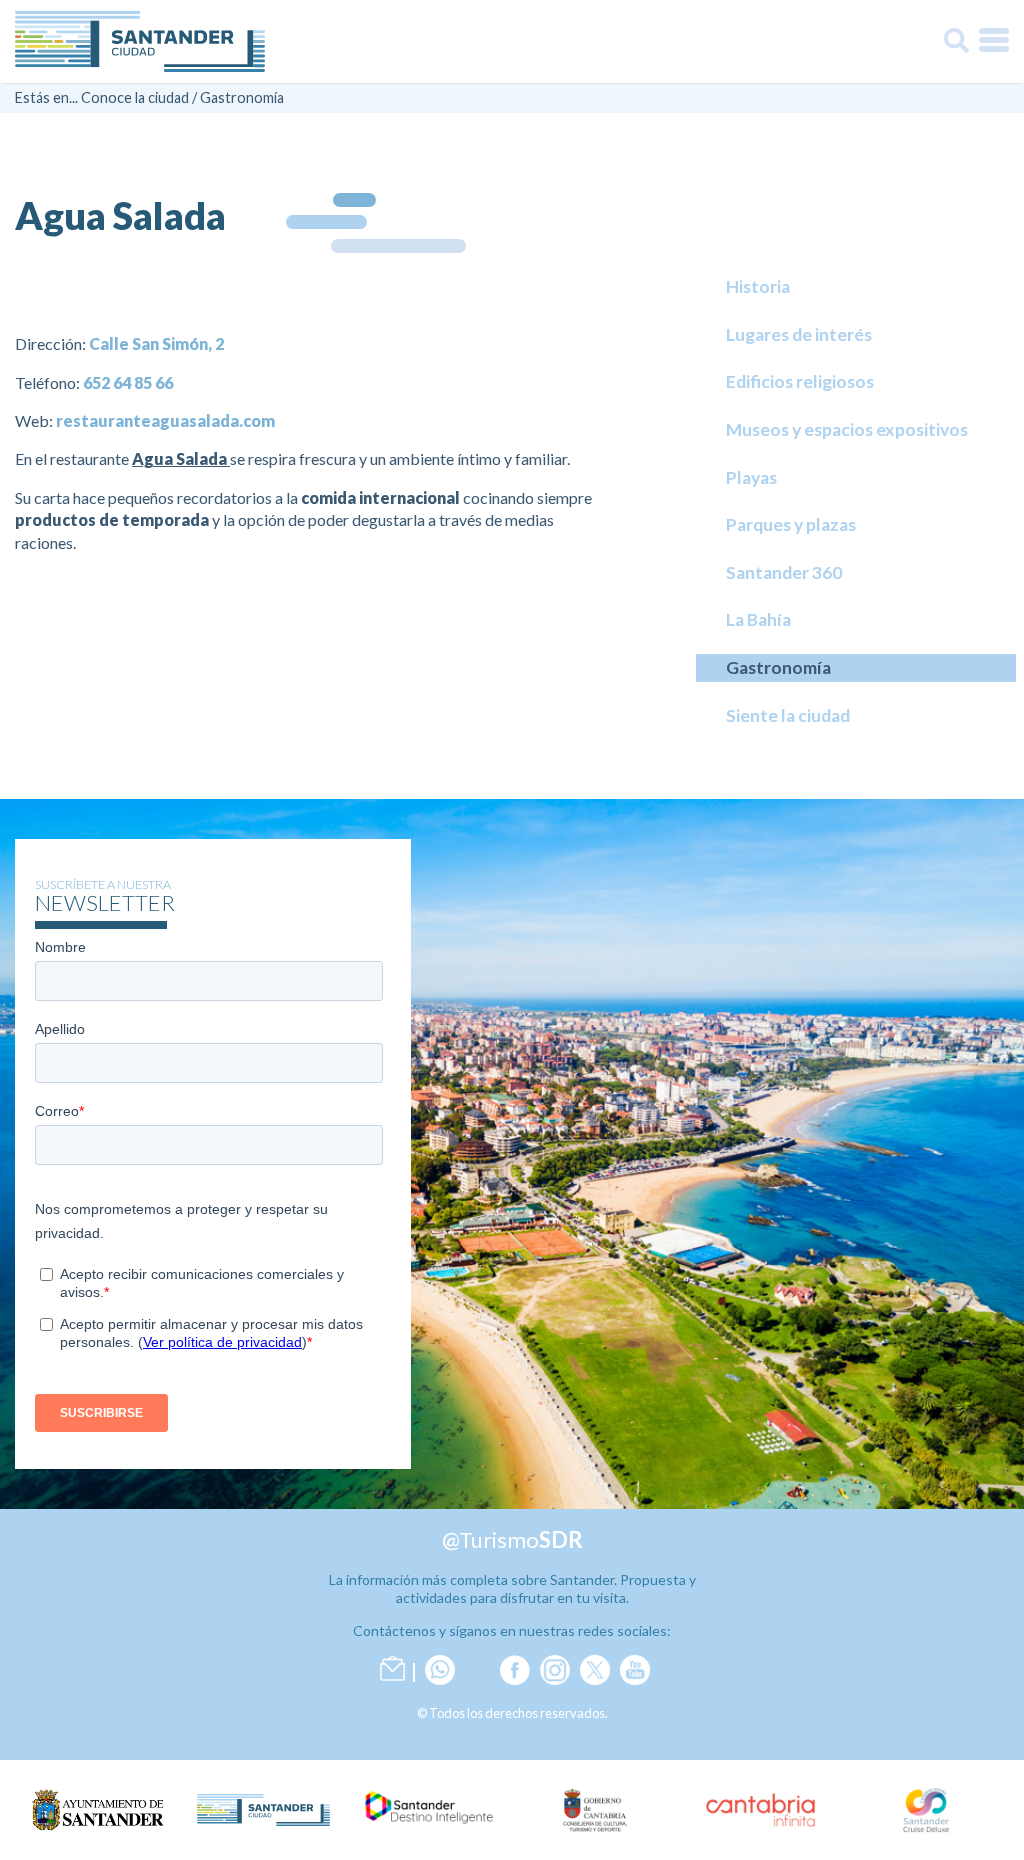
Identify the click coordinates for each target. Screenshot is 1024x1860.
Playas (751, 477)
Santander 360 (784, 572)
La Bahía (758, 619)
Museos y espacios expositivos (847, 429)
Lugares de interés (799, 334)
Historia (758, 286)
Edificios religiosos (800, 381)
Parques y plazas (791, 524)
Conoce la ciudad (135, 97)
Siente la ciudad (788, 715)
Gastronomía (242, 97)
